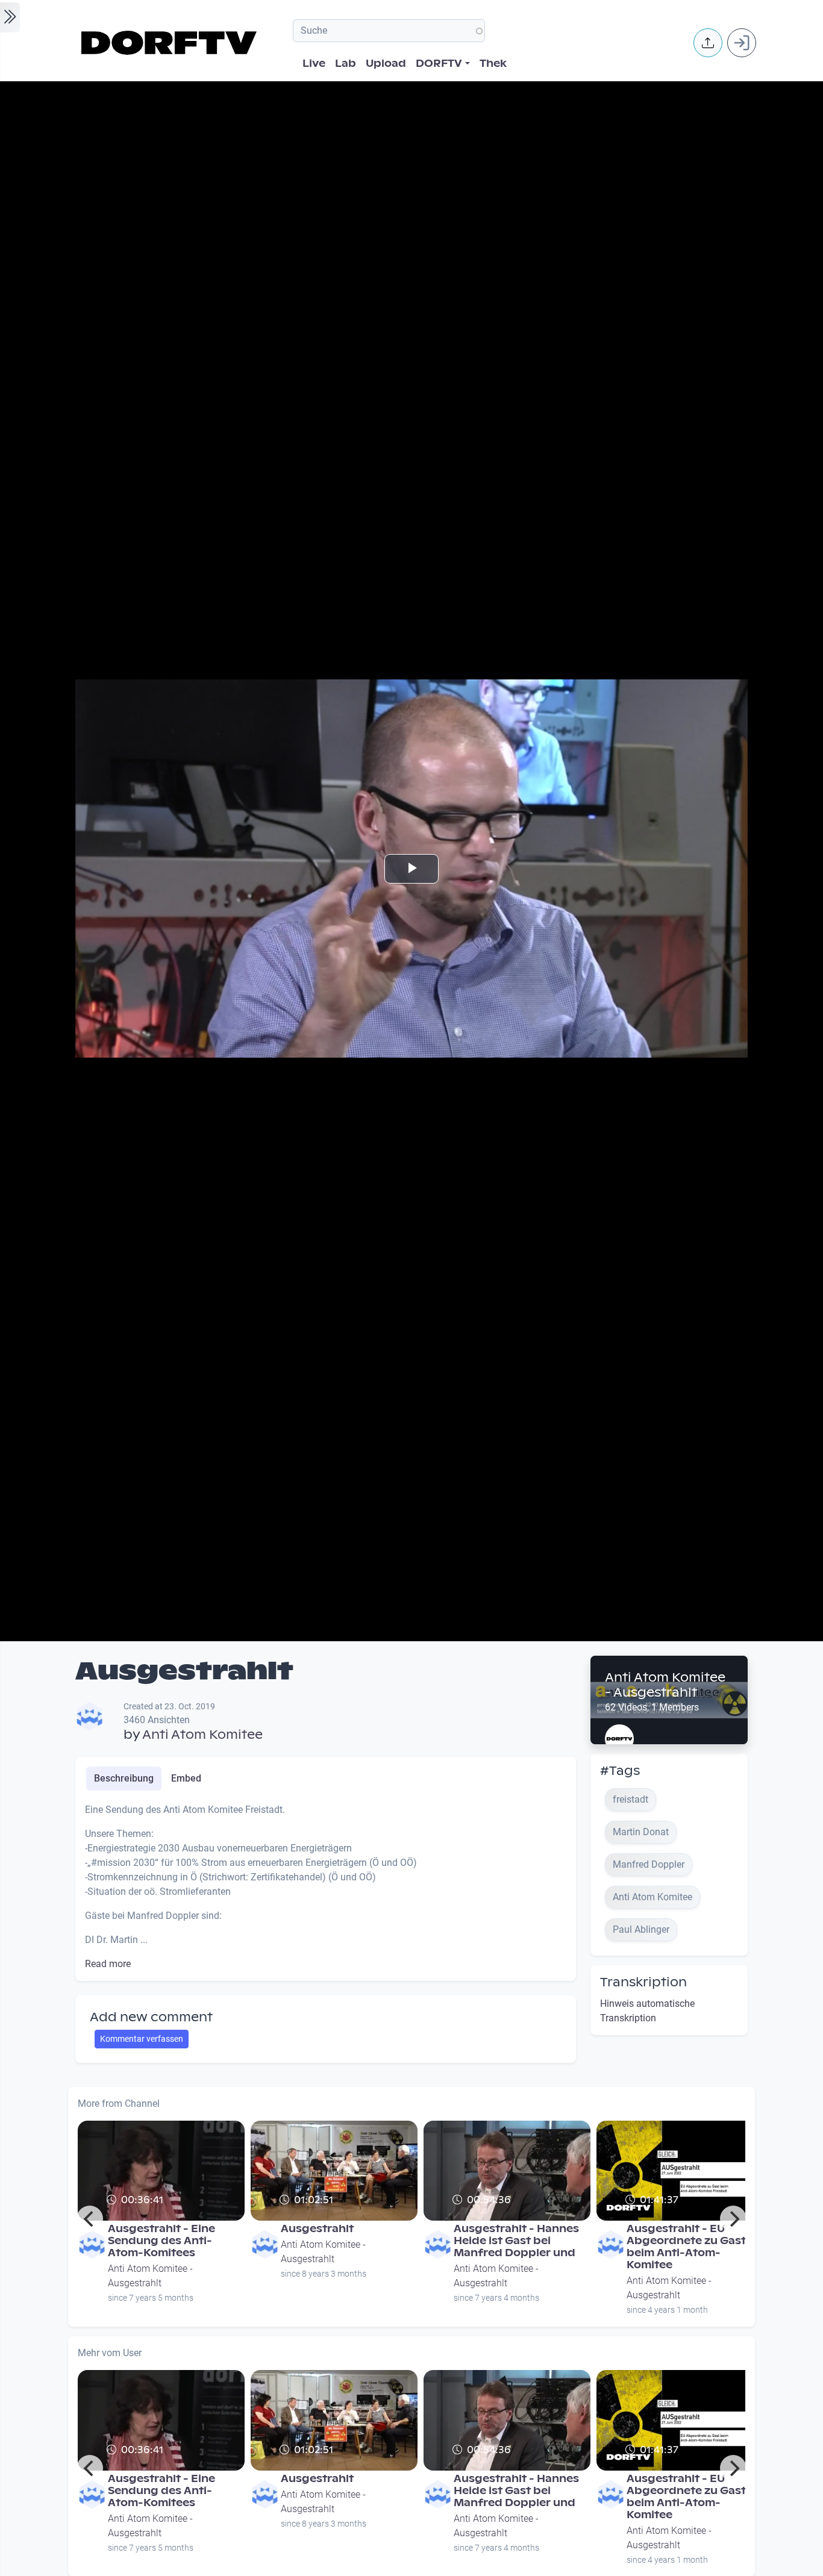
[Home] (171, 43)
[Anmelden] (742, 43)
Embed (186, 1778)
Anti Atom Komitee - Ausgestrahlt (665, 1685)
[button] (708, 43)
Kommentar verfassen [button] (142, 2039)
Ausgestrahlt (317, 2229)
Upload (386, 64)
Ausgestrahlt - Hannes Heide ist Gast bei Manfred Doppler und (516, 2241)
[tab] (124, 1779)
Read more (108, 1964)
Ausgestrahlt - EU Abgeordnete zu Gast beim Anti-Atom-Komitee (686, 2247)
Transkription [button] (643, 1982)
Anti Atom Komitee (202, 1735)
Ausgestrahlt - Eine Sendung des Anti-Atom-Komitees (161, 2241)
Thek (493, 64)
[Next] (733, 2219)
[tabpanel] (326, 1887)
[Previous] (90, 2219)
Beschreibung (124, 1778)
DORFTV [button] (439, 64)
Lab (346, 64)
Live (314, 64)
